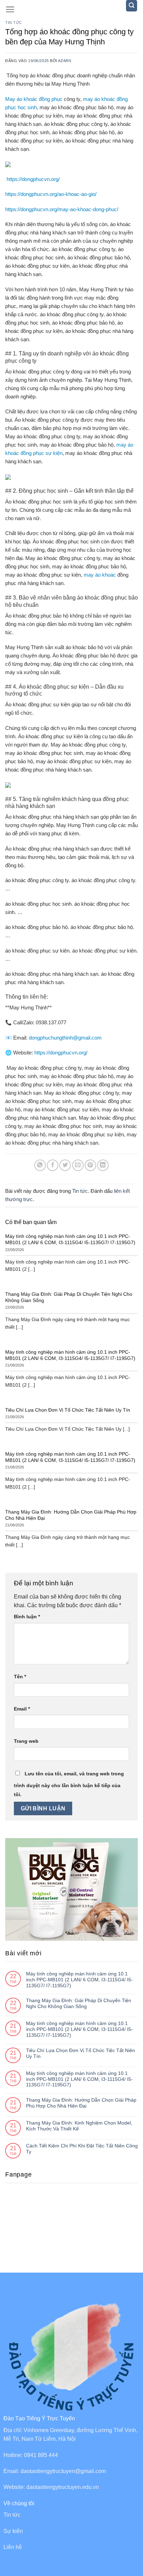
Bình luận (27, 1617)
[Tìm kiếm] (132, 6)
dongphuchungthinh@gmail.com (65, 1038)
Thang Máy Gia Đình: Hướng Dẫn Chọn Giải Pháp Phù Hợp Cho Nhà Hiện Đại (81, 2103)
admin (65, 61)
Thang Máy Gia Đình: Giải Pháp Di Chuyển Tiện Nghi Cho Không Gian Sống (79, 2003)
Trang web (26, 1741)
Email (22, 1709)
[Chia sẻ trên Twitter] (65, 1165)
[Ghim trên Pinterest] (90, 1165)
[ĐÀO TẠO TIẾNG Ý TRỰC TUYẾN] (72, 10)
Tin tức (14, 23)
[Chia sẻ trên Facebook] (53, 1165)
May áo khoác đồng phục (34, 99)
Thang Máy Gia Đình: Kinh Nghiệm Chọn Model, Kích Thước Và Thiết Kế (79, 2126)
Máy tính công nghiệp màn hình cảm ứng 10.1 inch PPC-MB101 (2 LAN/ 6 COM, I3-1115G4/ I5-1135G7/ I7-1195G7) (79, 1980)
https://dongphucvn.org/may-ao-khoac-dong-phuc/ (62, 209)
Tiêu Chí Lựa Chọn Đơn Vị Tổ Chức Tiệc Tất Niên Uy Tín (81, 2053)
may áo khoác (100, 575)
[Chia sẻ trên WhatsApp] (40, 1165)
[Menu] (10, 9)
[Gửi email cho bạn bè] (78, 1165)
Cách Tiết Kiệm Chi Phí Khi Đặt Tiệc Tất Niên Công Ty (82, 2149)
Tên (20, 1677)
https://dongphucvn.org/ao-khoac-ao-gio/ (51, 194)
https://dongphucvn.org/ (33, 179)
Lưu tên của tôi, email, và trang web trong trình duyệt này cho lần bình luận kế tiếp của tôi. (69, 1784)
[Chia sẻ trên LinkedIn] (103, 1165)
